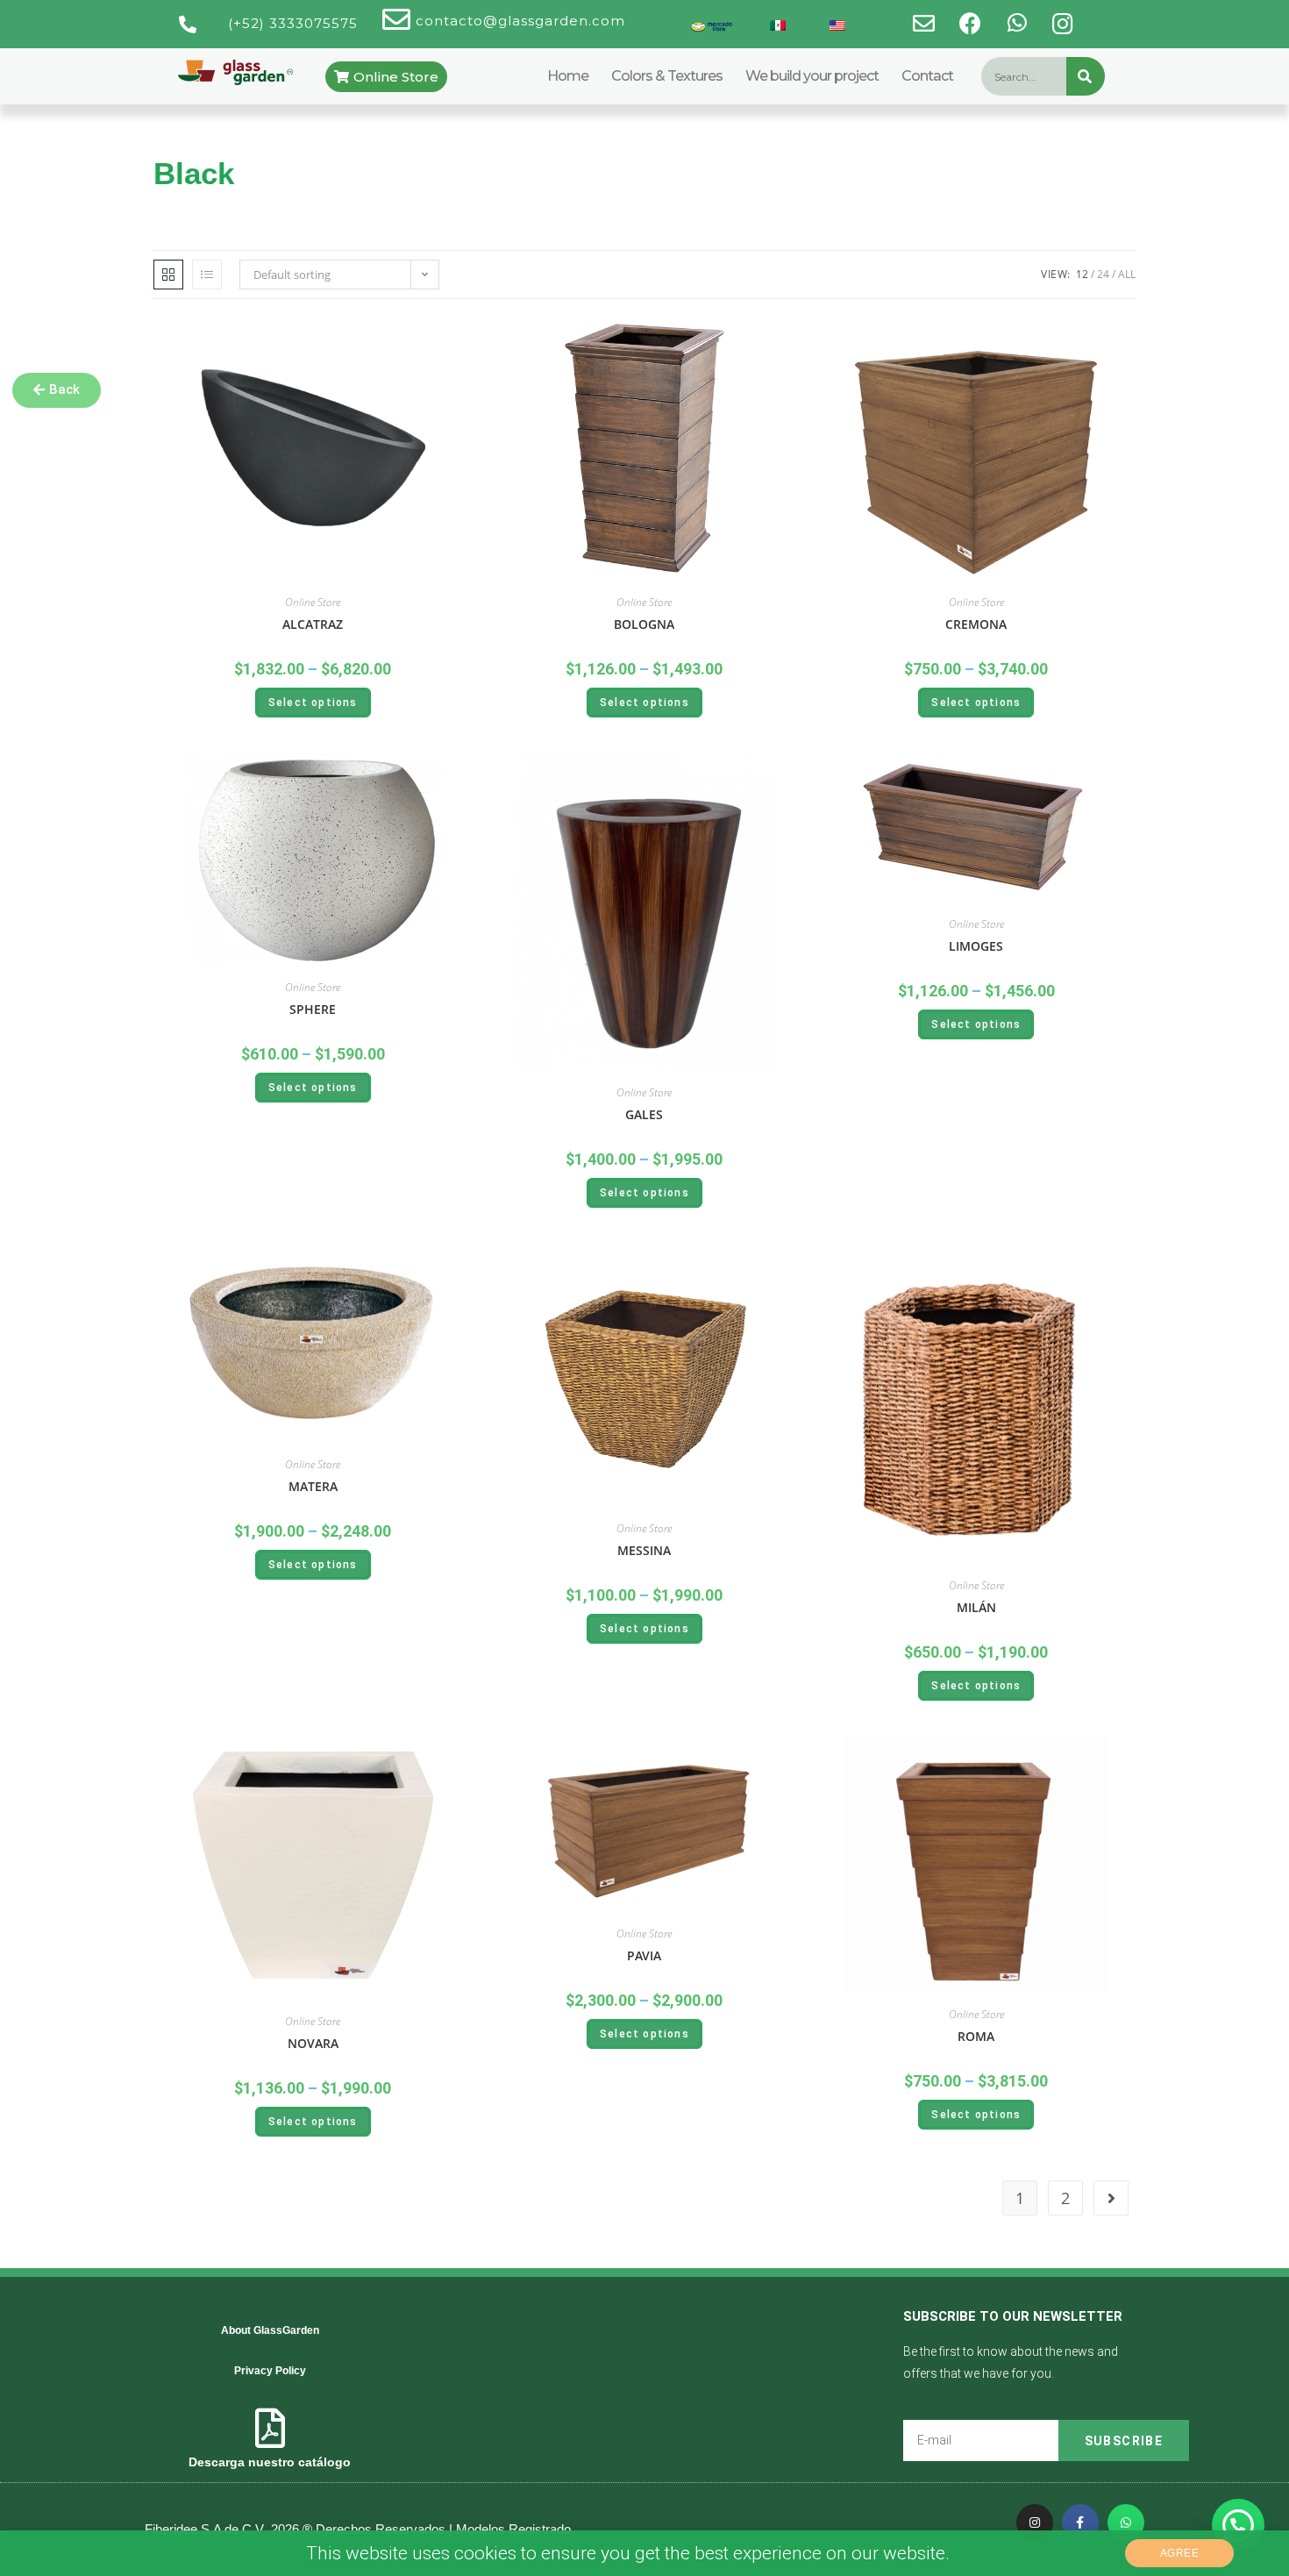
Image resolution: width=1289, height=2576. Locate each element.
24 (1103, 274)
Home (568, 76)
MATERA (313, 1486)
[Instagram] (1035, 2522)
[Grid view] (168, 275)
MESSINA (644, 1550)
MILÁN (976, 1607)
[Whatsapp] (1126, 2522)
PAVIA (644, 1955)
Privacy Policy (270, 2371)
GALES (644, 1114)
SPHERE (313, 1009)
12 (1082, 274)
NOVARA (313, 2043)
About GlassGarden (270, 2330)
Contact (927, 76)
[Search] (1086, 76)
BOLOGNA (644, 624)
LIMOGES (976, 946)
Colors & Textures (667, 76)
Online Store (313, 602)
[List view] (207, 275)
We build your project (812, 76)
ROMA (976, 2036)
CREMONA (976, 624)
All (1127, 274)
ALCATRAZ (313, 624)
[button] (57, 390)
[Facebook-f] (1080, 2522)
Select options (313, 703)
